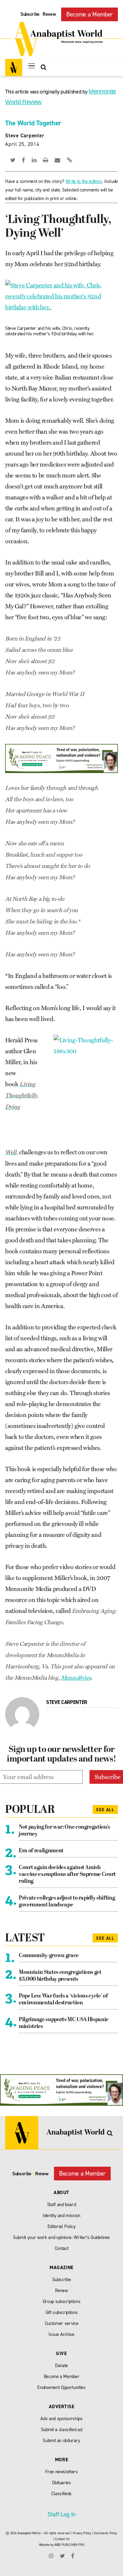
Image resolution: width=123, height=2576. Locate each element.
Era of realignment (41, 1851)
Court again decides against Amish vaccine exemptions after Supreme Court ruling (67, 1875)
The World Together (33, 123)
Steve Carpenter (25, 136)
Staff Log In (61, 2514)
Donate (61, 2366)
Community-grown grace (49, 1956)
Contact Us (62, 2539)
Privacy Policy (82, 2533)
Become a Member (90, 14)
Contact (62, 2248)
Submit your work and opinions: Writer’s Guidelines (61, 2237)
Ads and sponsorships (61, 2419)
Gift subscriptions (62, 2312)
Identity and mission (61, 2216)
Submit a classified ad (62, 2430)
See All (105, 1810)
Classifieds (61, 2494)
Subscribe (30, 14)
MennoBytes (76, 1678)
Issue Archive (61, 2334)
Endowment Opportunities (61, 2387)
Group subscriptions (62, 2301)
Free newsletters (61, 2472)
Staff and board (62, 2205)
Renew (49, 14)
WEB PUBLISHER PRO (69, 2545)
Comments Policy (106, 2533)
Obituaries (61, 2483)
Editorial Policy (62, 2226)
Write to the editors (84, 181)
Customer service (62, 2323)
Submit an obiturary (61, 2441)
